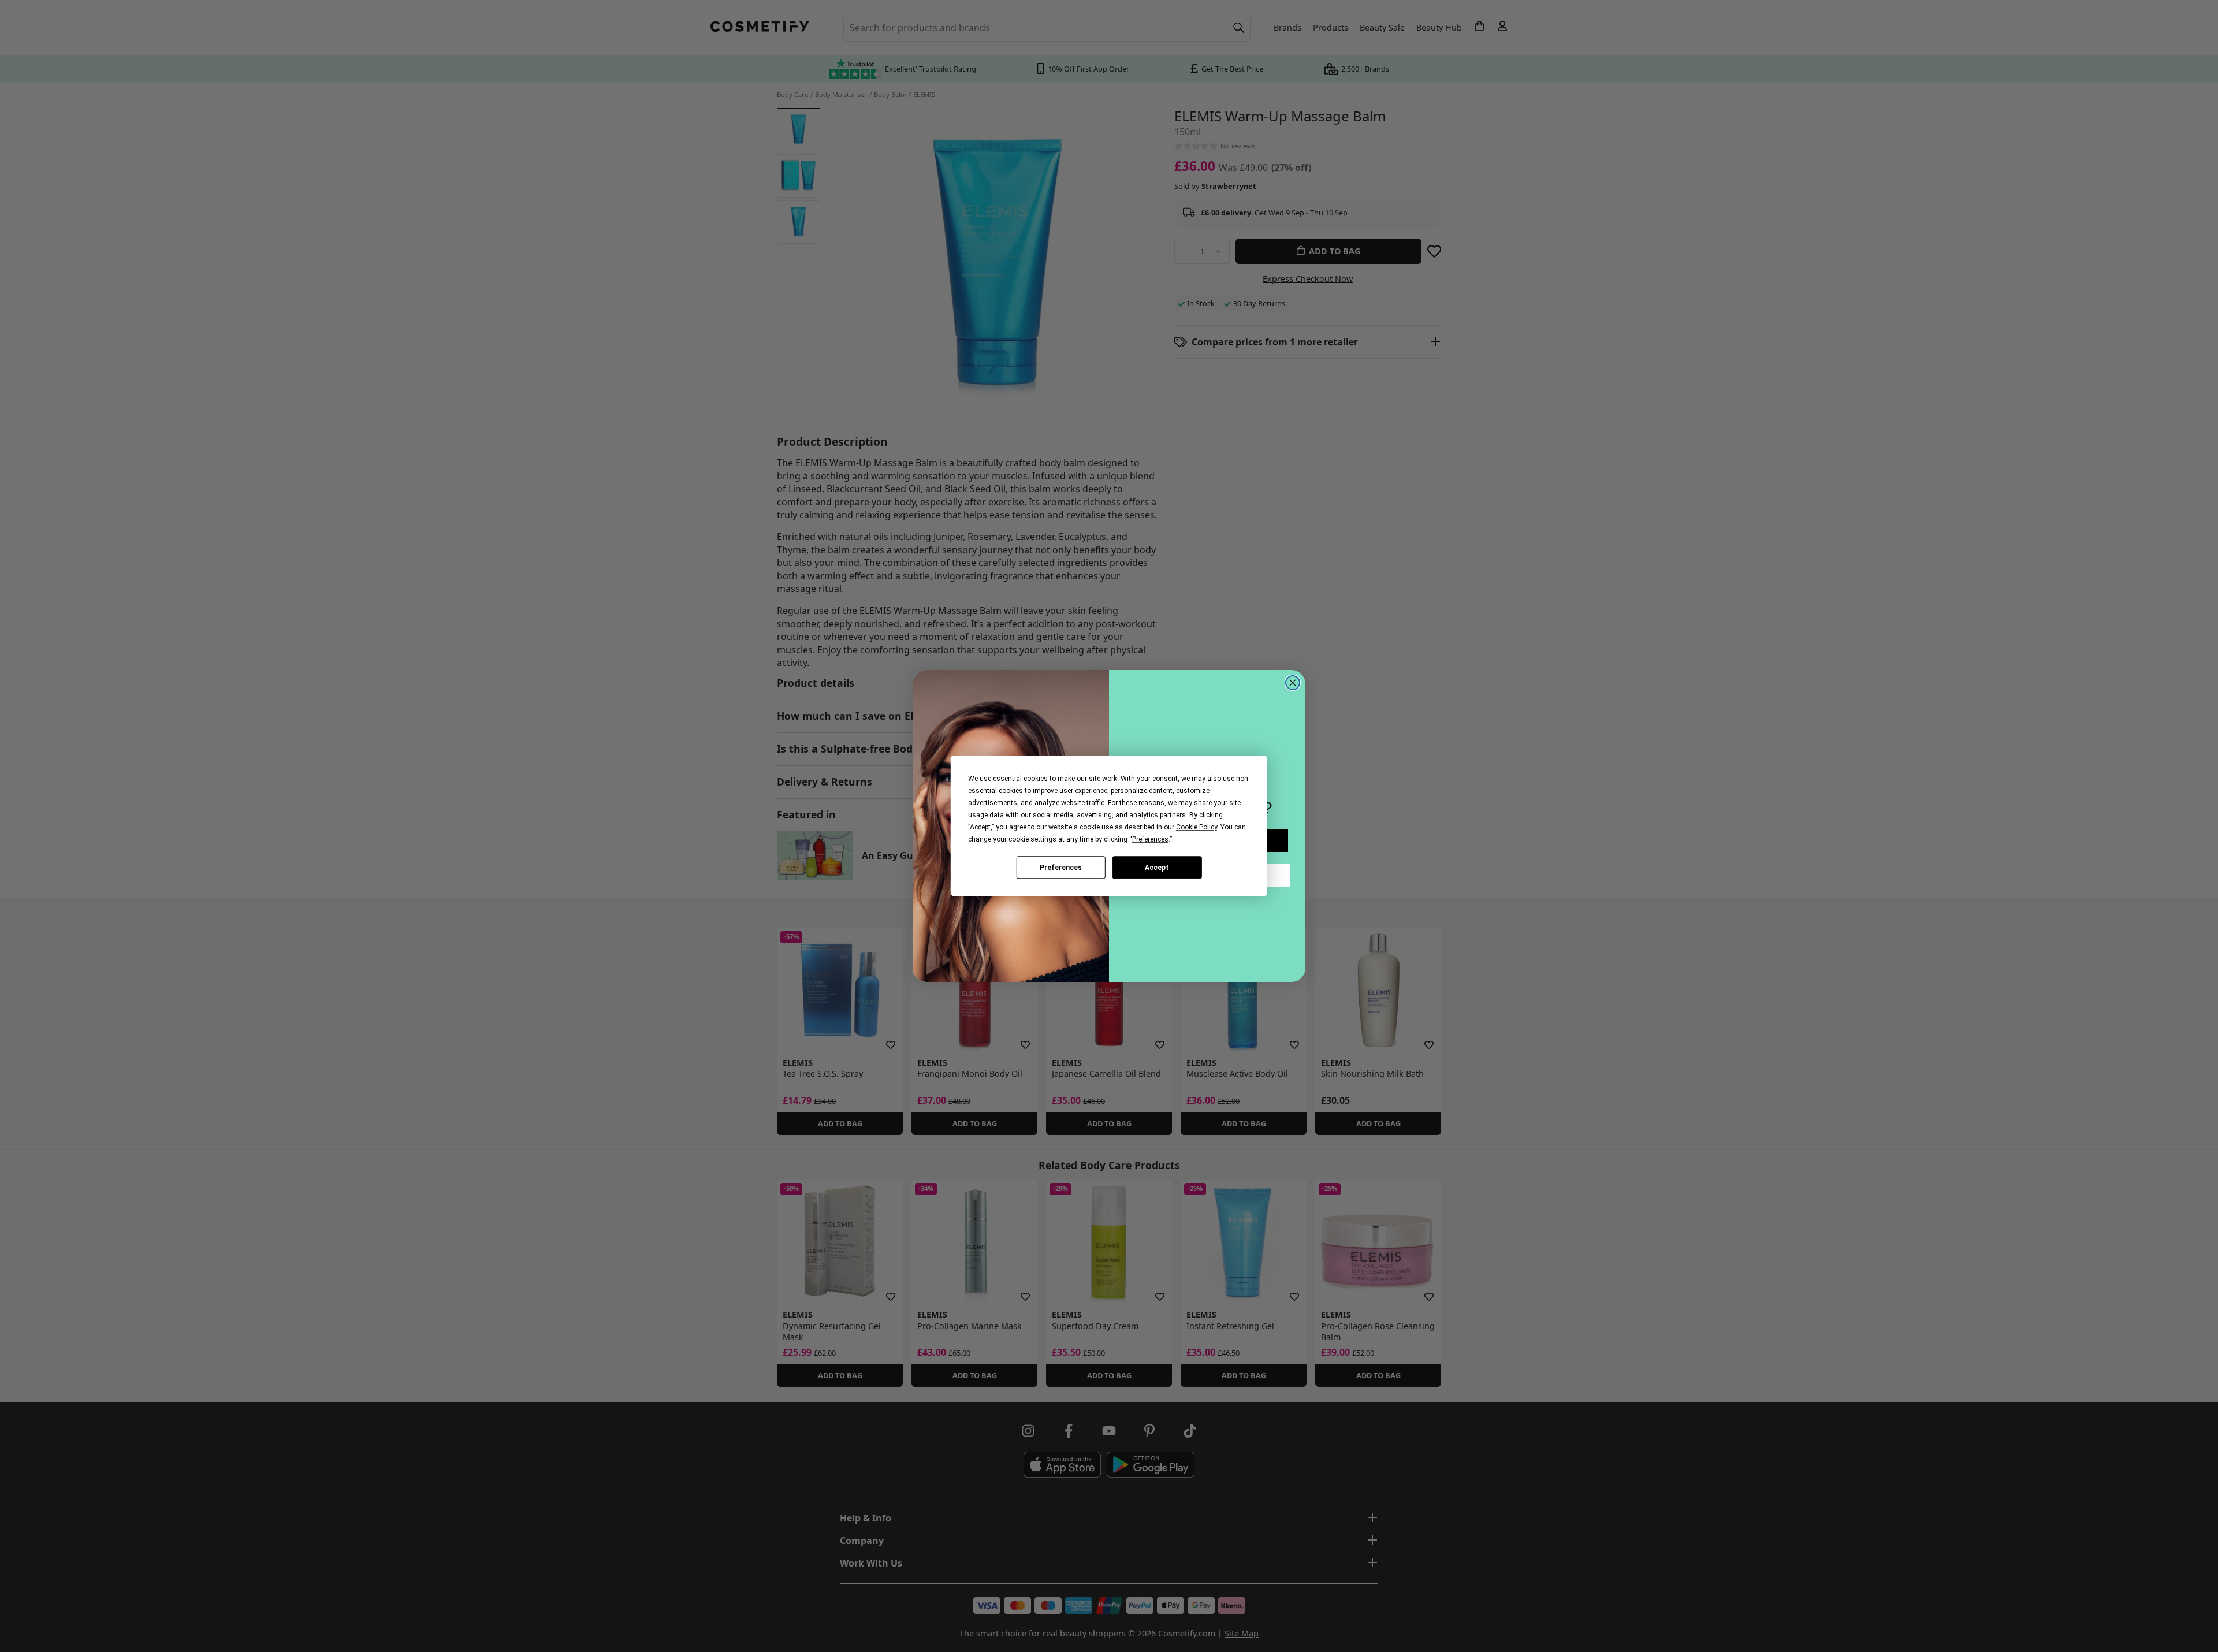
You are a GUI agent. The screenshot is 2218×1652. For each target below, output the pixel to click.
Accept (1157, 868)
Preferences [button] (1150, 839)
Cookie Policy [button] (1197, 827)
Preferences (1061, 868)
